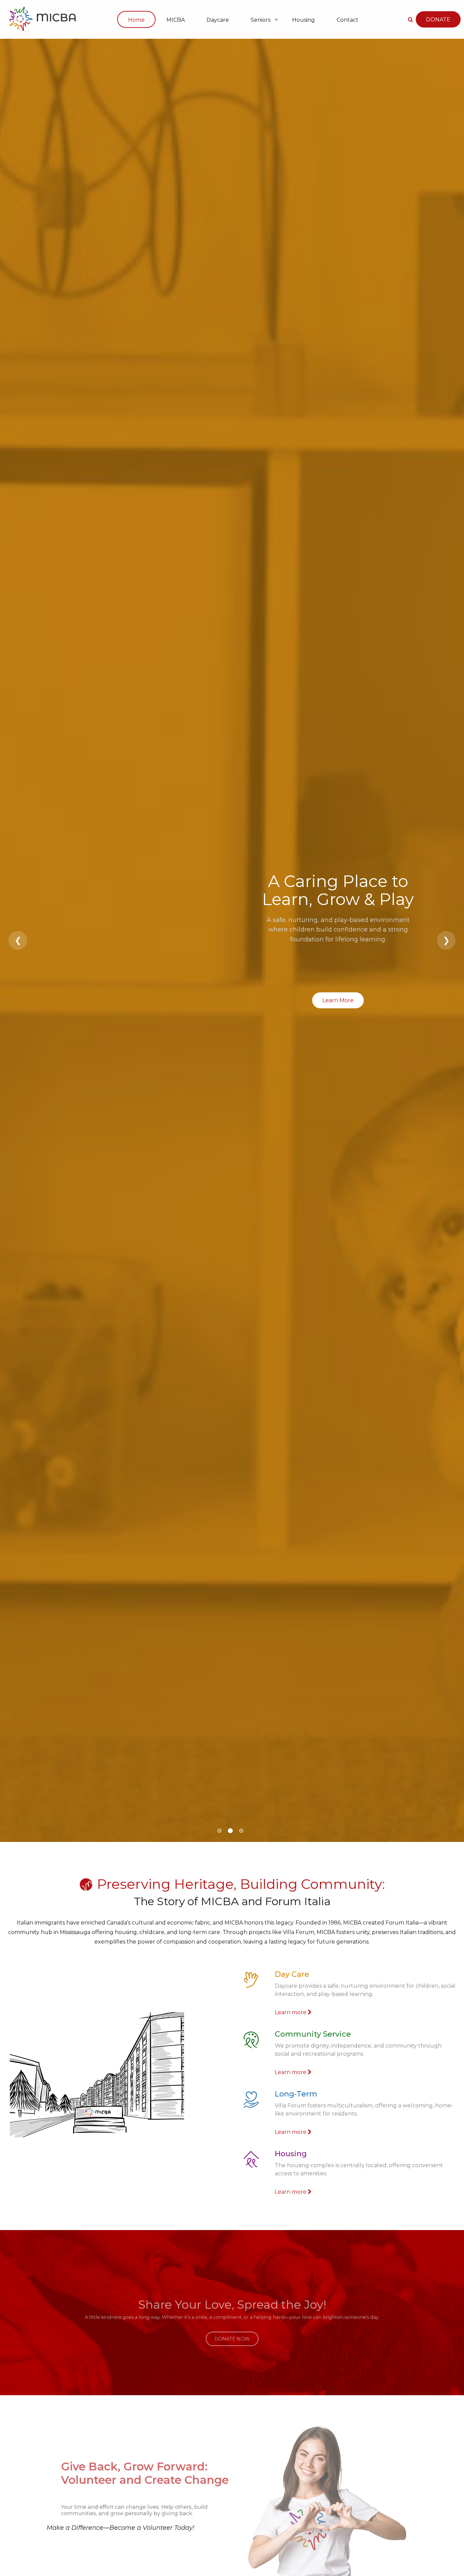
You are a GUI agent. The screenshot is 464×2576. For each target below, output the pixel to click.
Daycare (218, 20)
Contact (347, 20)
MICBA (176, 20)
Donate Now (232, 2329)
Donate (438, 20)
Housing (304, 20)
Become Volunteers (94, 2561)
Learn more (291, 2012)
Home (136, 20)
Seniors (261, 20)
